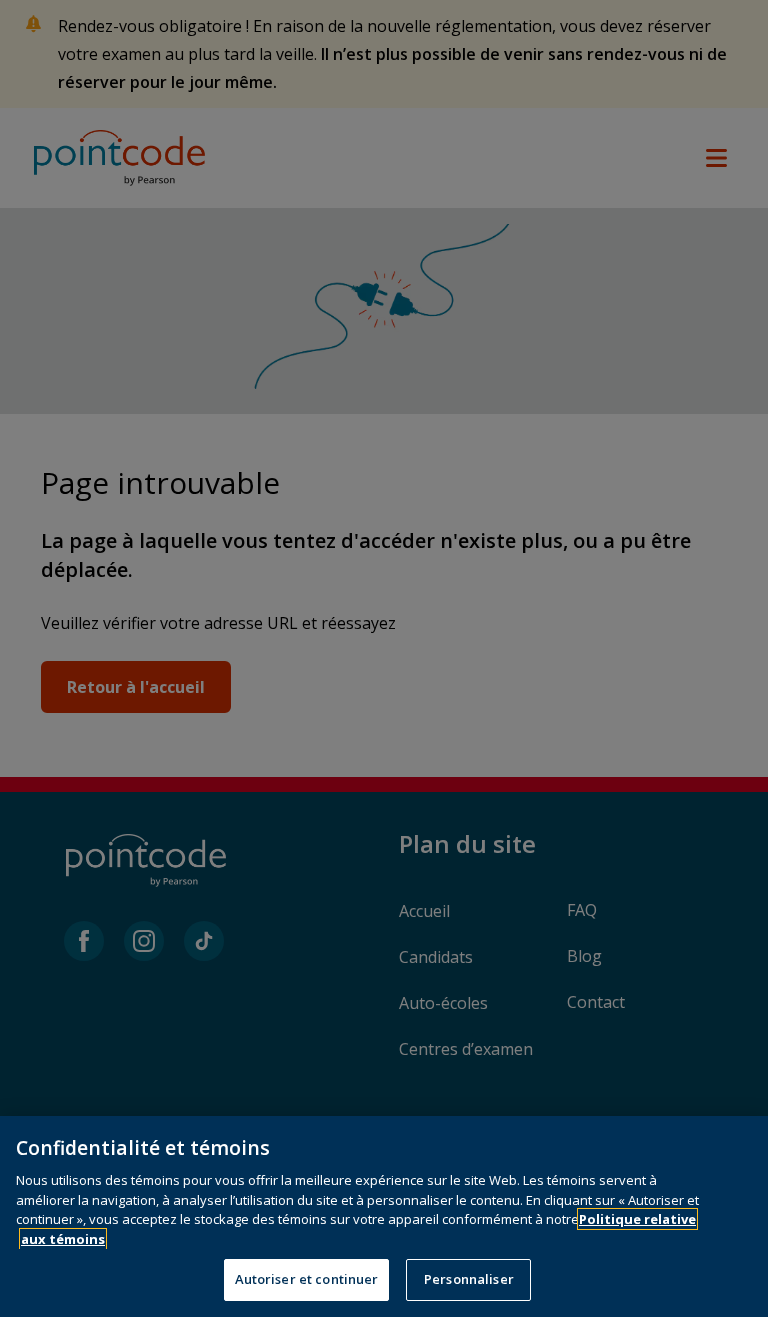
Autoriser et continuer (307, 1279)
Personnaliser (469, 1279)
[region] (384, 1216)
